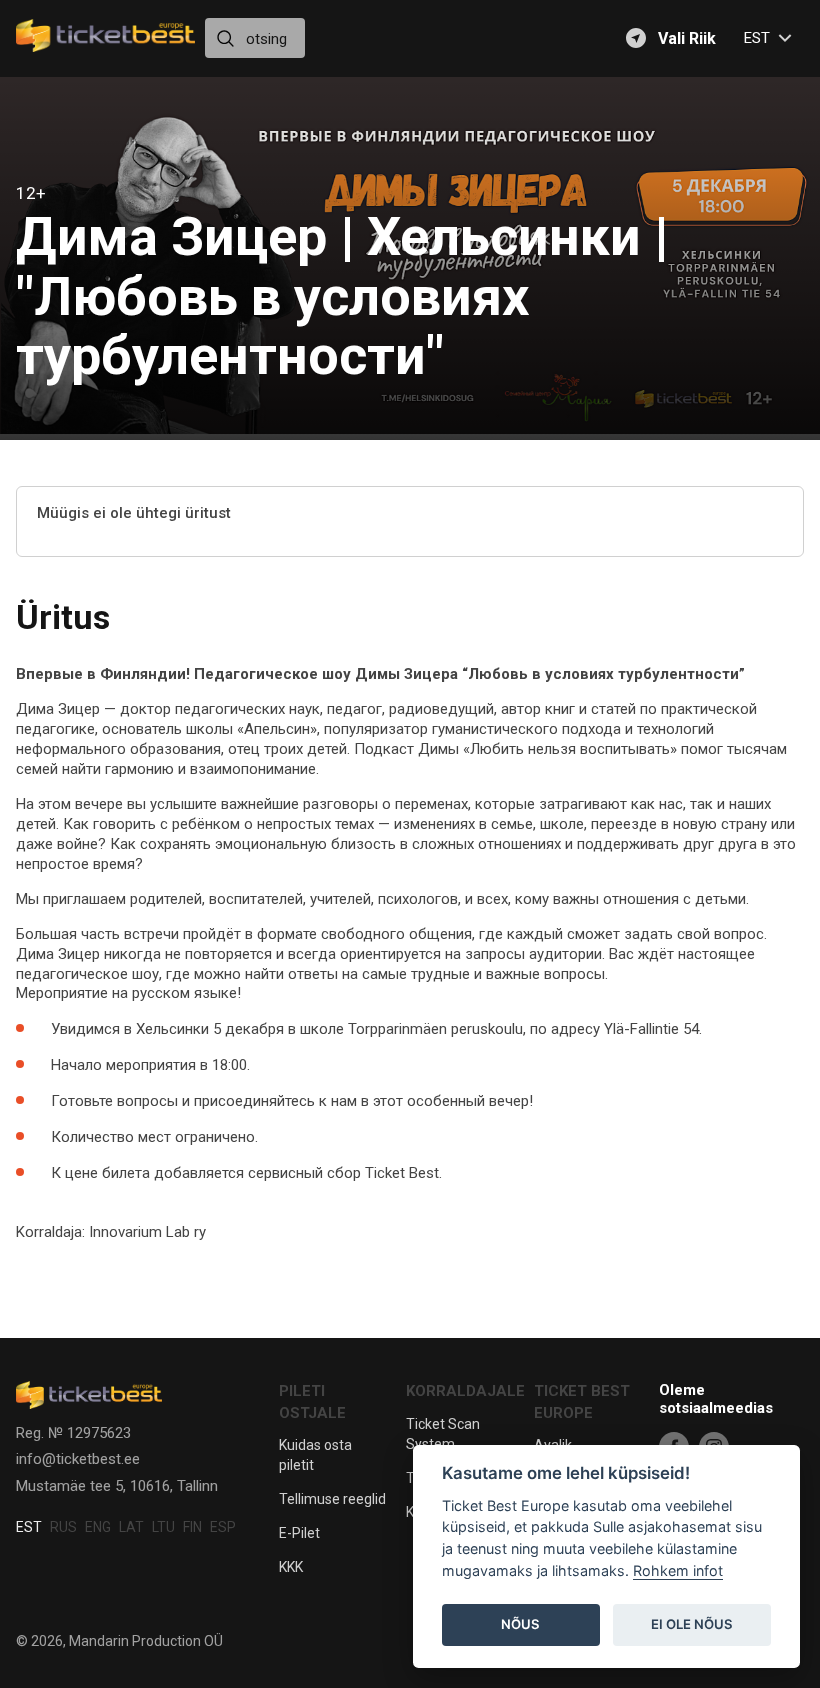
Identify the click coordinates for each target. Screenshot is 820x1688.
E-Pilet (299, 1533)
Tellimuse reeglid (332, 1499)
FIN (192, 1527)
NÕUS (520, 1624)
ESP (223, 1527)
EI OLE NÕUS (692, 1624)
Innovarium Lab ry (147, 1232)
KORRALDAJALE (465, 1391)
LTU (163, 1527)
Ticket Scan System (443, 1434)
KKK (291, 1567)
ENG (98, 1527)
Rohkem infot (678, 1570)
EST (29, 1527)
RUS (63, 1527)
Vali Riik (687, 38)
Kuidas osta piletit (315, 1455)
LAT (131, 1527)
